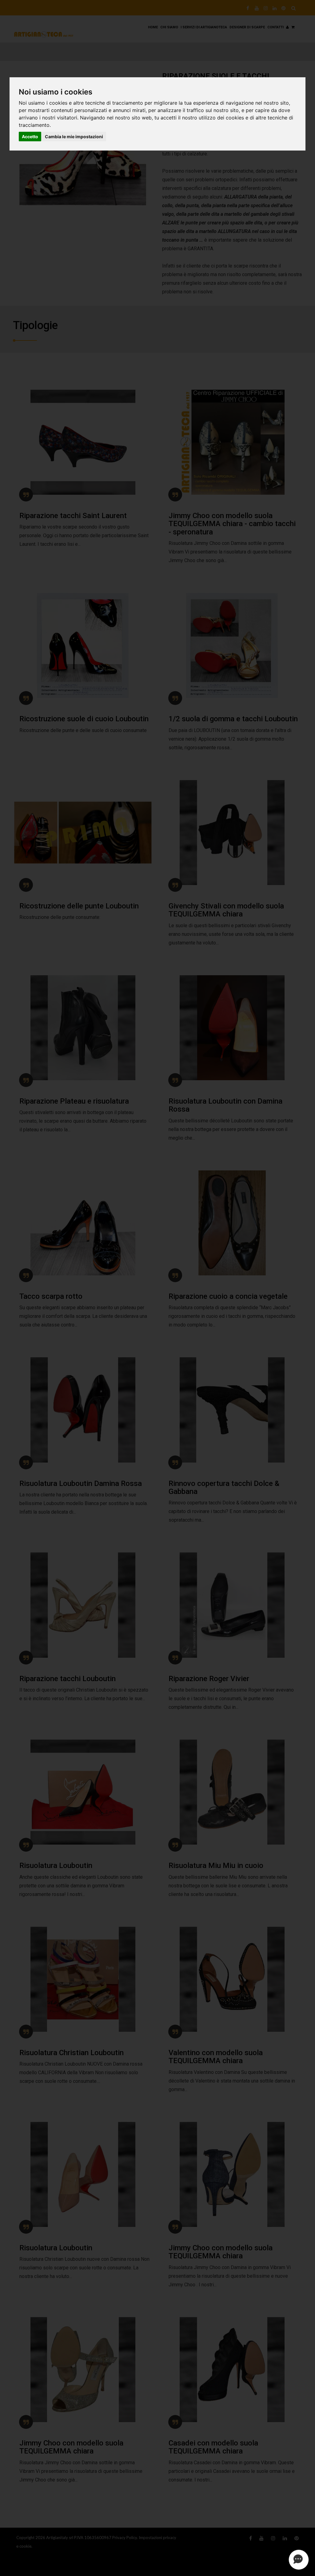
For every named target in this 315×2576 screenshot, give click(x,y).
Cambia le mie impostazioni (74, 137)
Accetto (30, 137)
